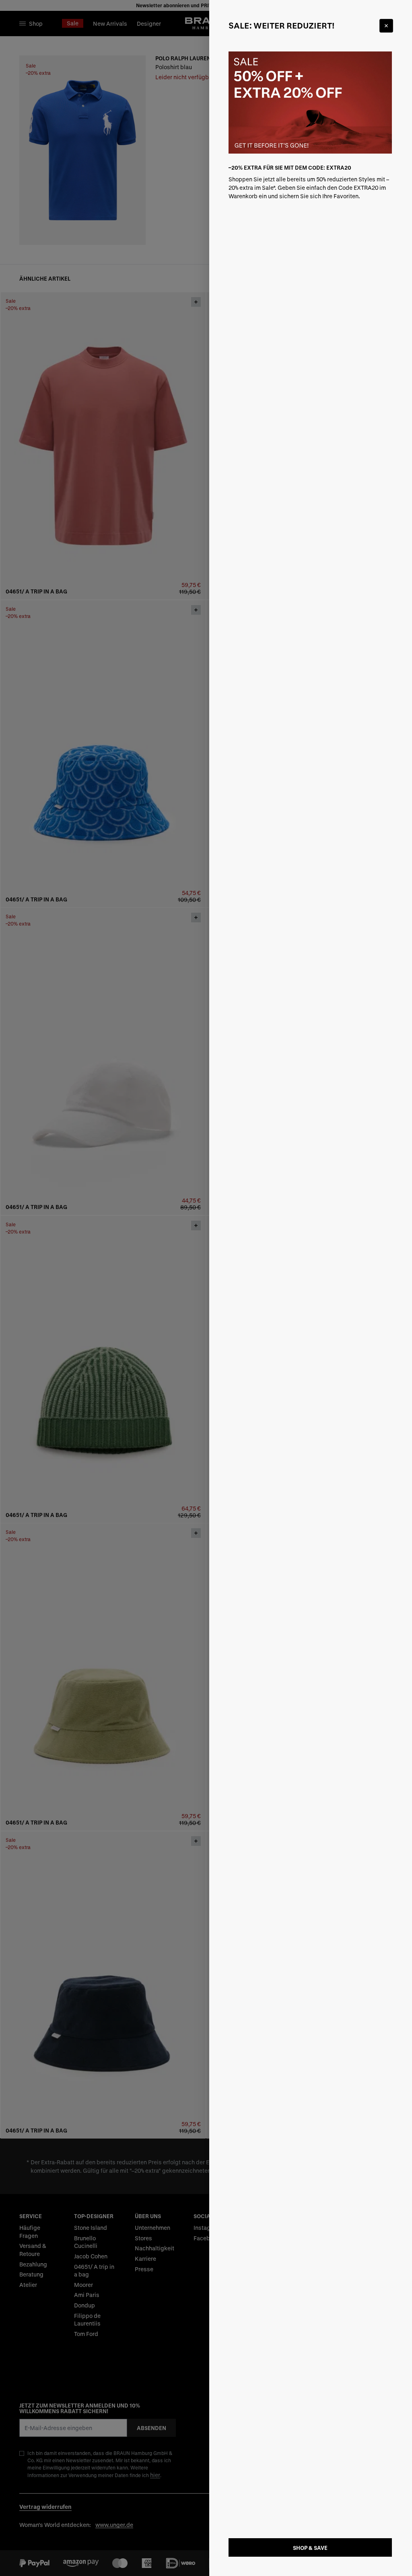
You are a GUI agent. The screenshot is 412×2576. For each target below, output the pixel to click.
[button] (206, 1288)
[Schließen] (386, 26)
